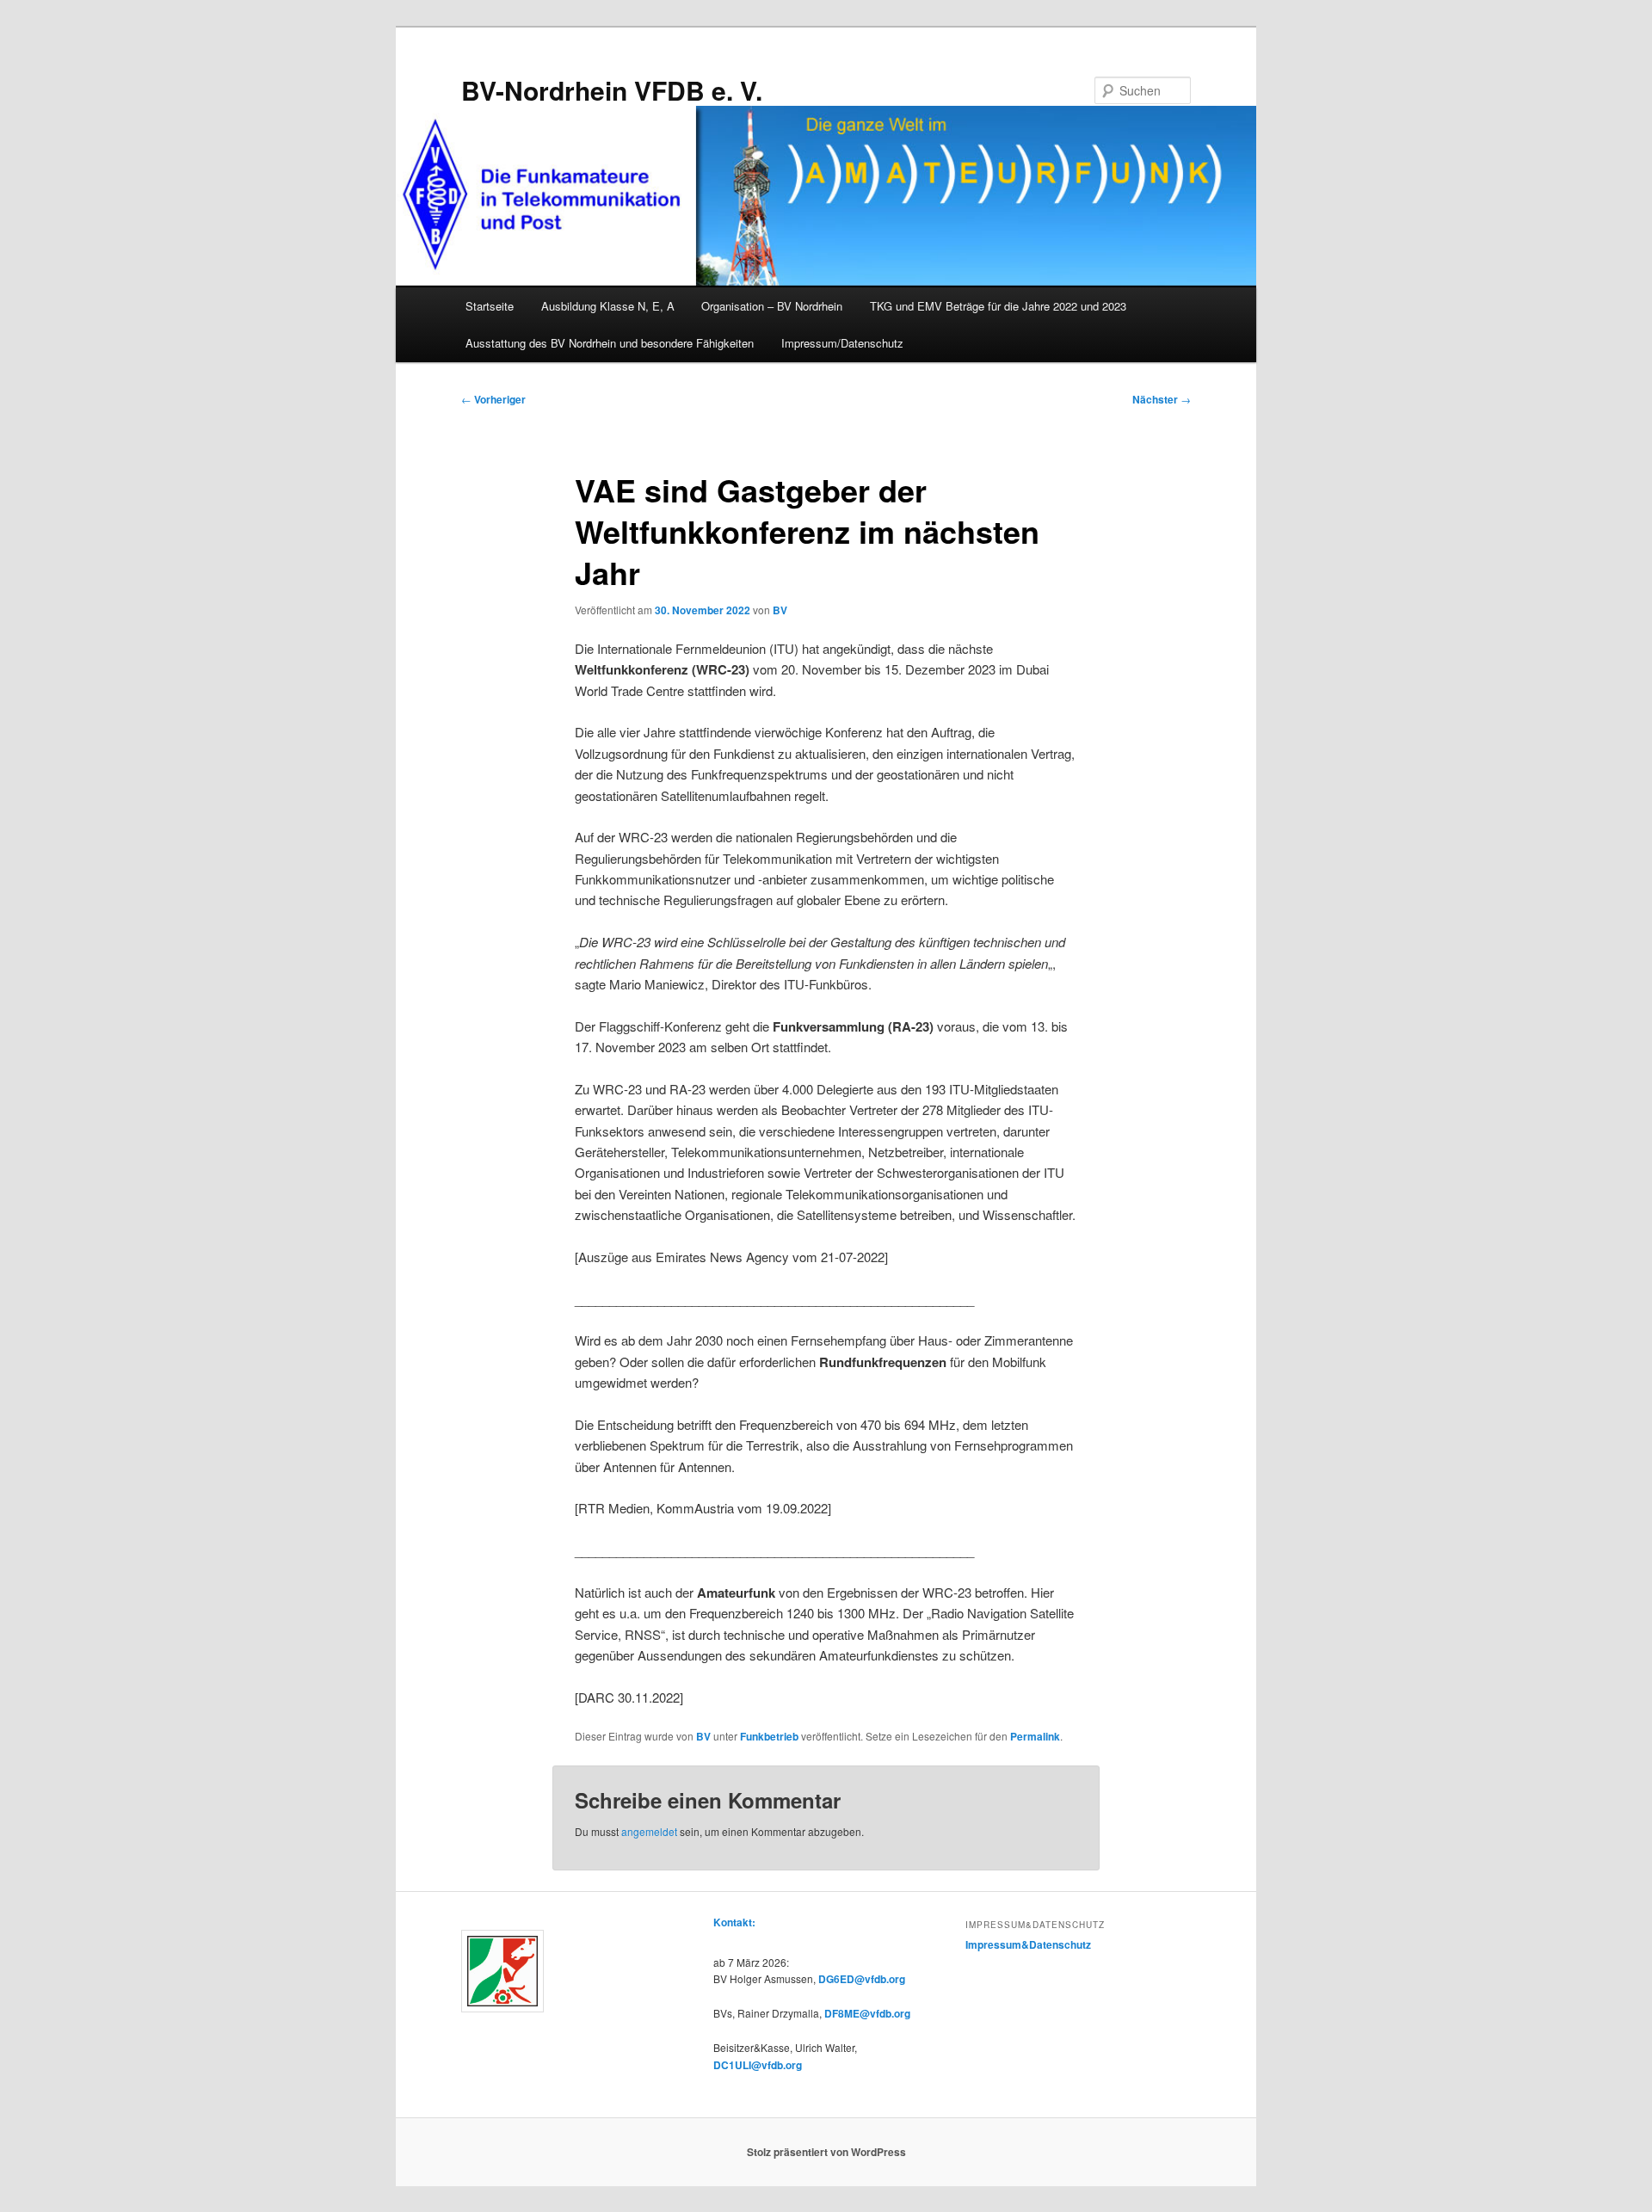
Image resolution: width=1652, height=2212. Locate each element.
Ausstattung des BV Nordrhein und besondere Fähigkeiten (610, 343)
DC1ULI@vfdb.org (758, 2065)
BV (780, 610)
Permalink (1035, 1736)
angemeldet (649, 1831)
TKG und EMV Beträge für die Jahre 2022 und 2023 (998, 306)
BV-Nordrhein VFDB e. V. (612, 90)
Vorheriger (493, 399)
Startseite (490, 306)
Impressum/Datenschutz (842, 343)
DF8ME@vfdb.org (867, 2013)
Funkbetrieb (769, 1736)
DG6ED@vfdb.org (862, 1979)
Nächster (1162, 399)
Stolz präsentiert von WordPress (826, 2152)
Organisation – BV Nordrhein (772, 306)
